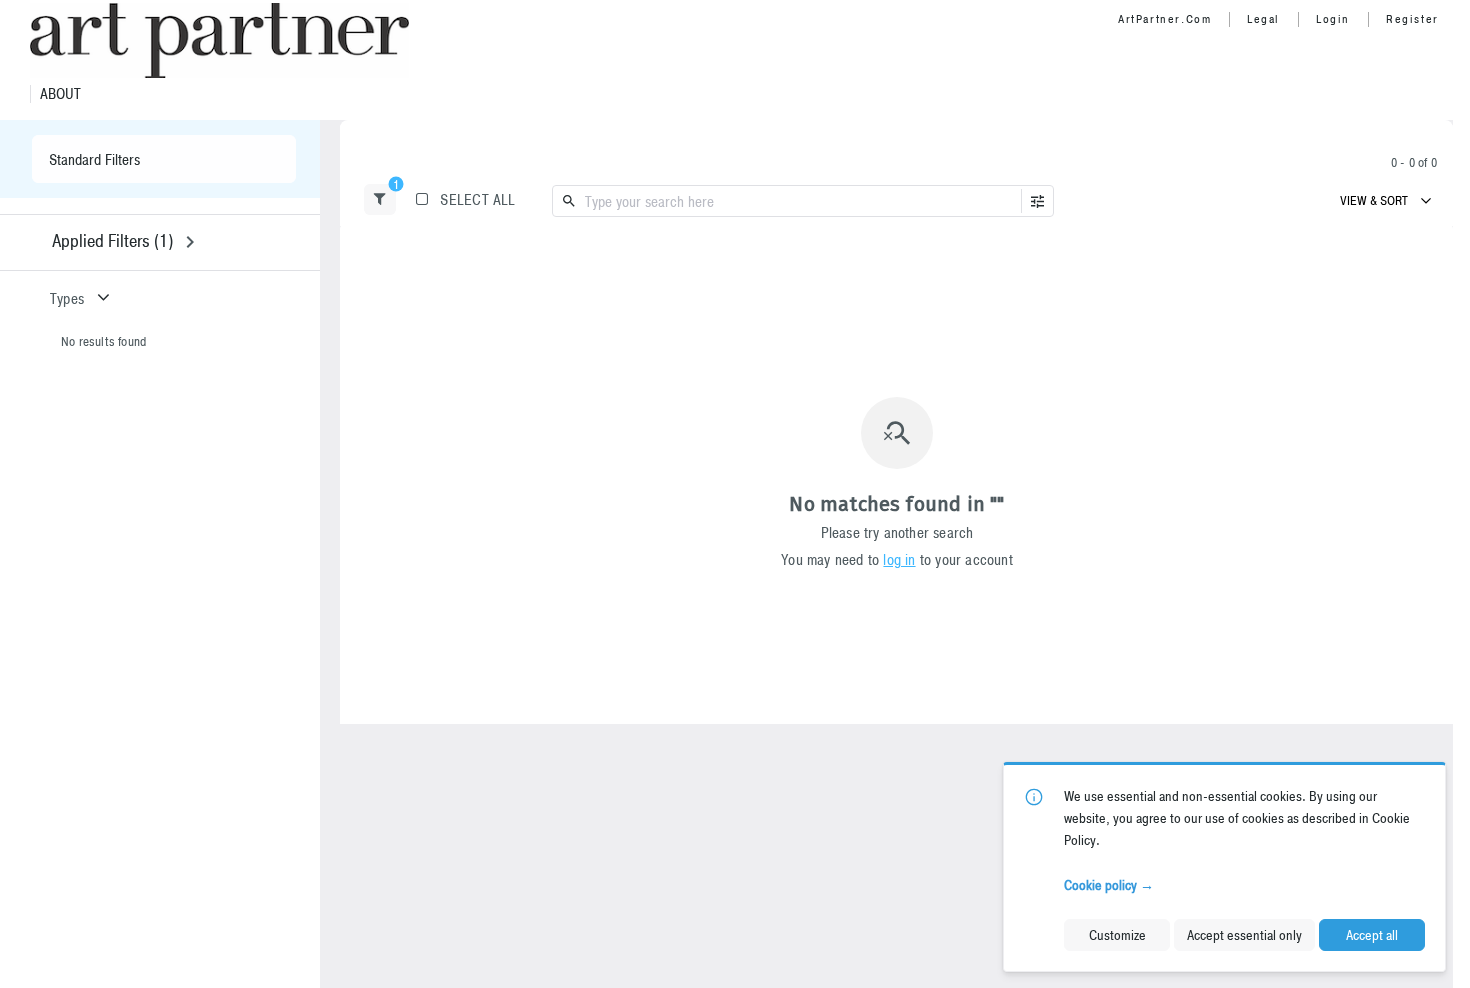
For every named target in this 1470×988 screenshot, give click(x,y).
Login (1333, 19)
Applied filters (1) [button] (112, 240)
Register (1412, 19)
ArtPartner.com (1164, 19)
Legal (1263, 19)
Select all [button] (477, 199)
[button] (380, 199)
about (60, 94)
